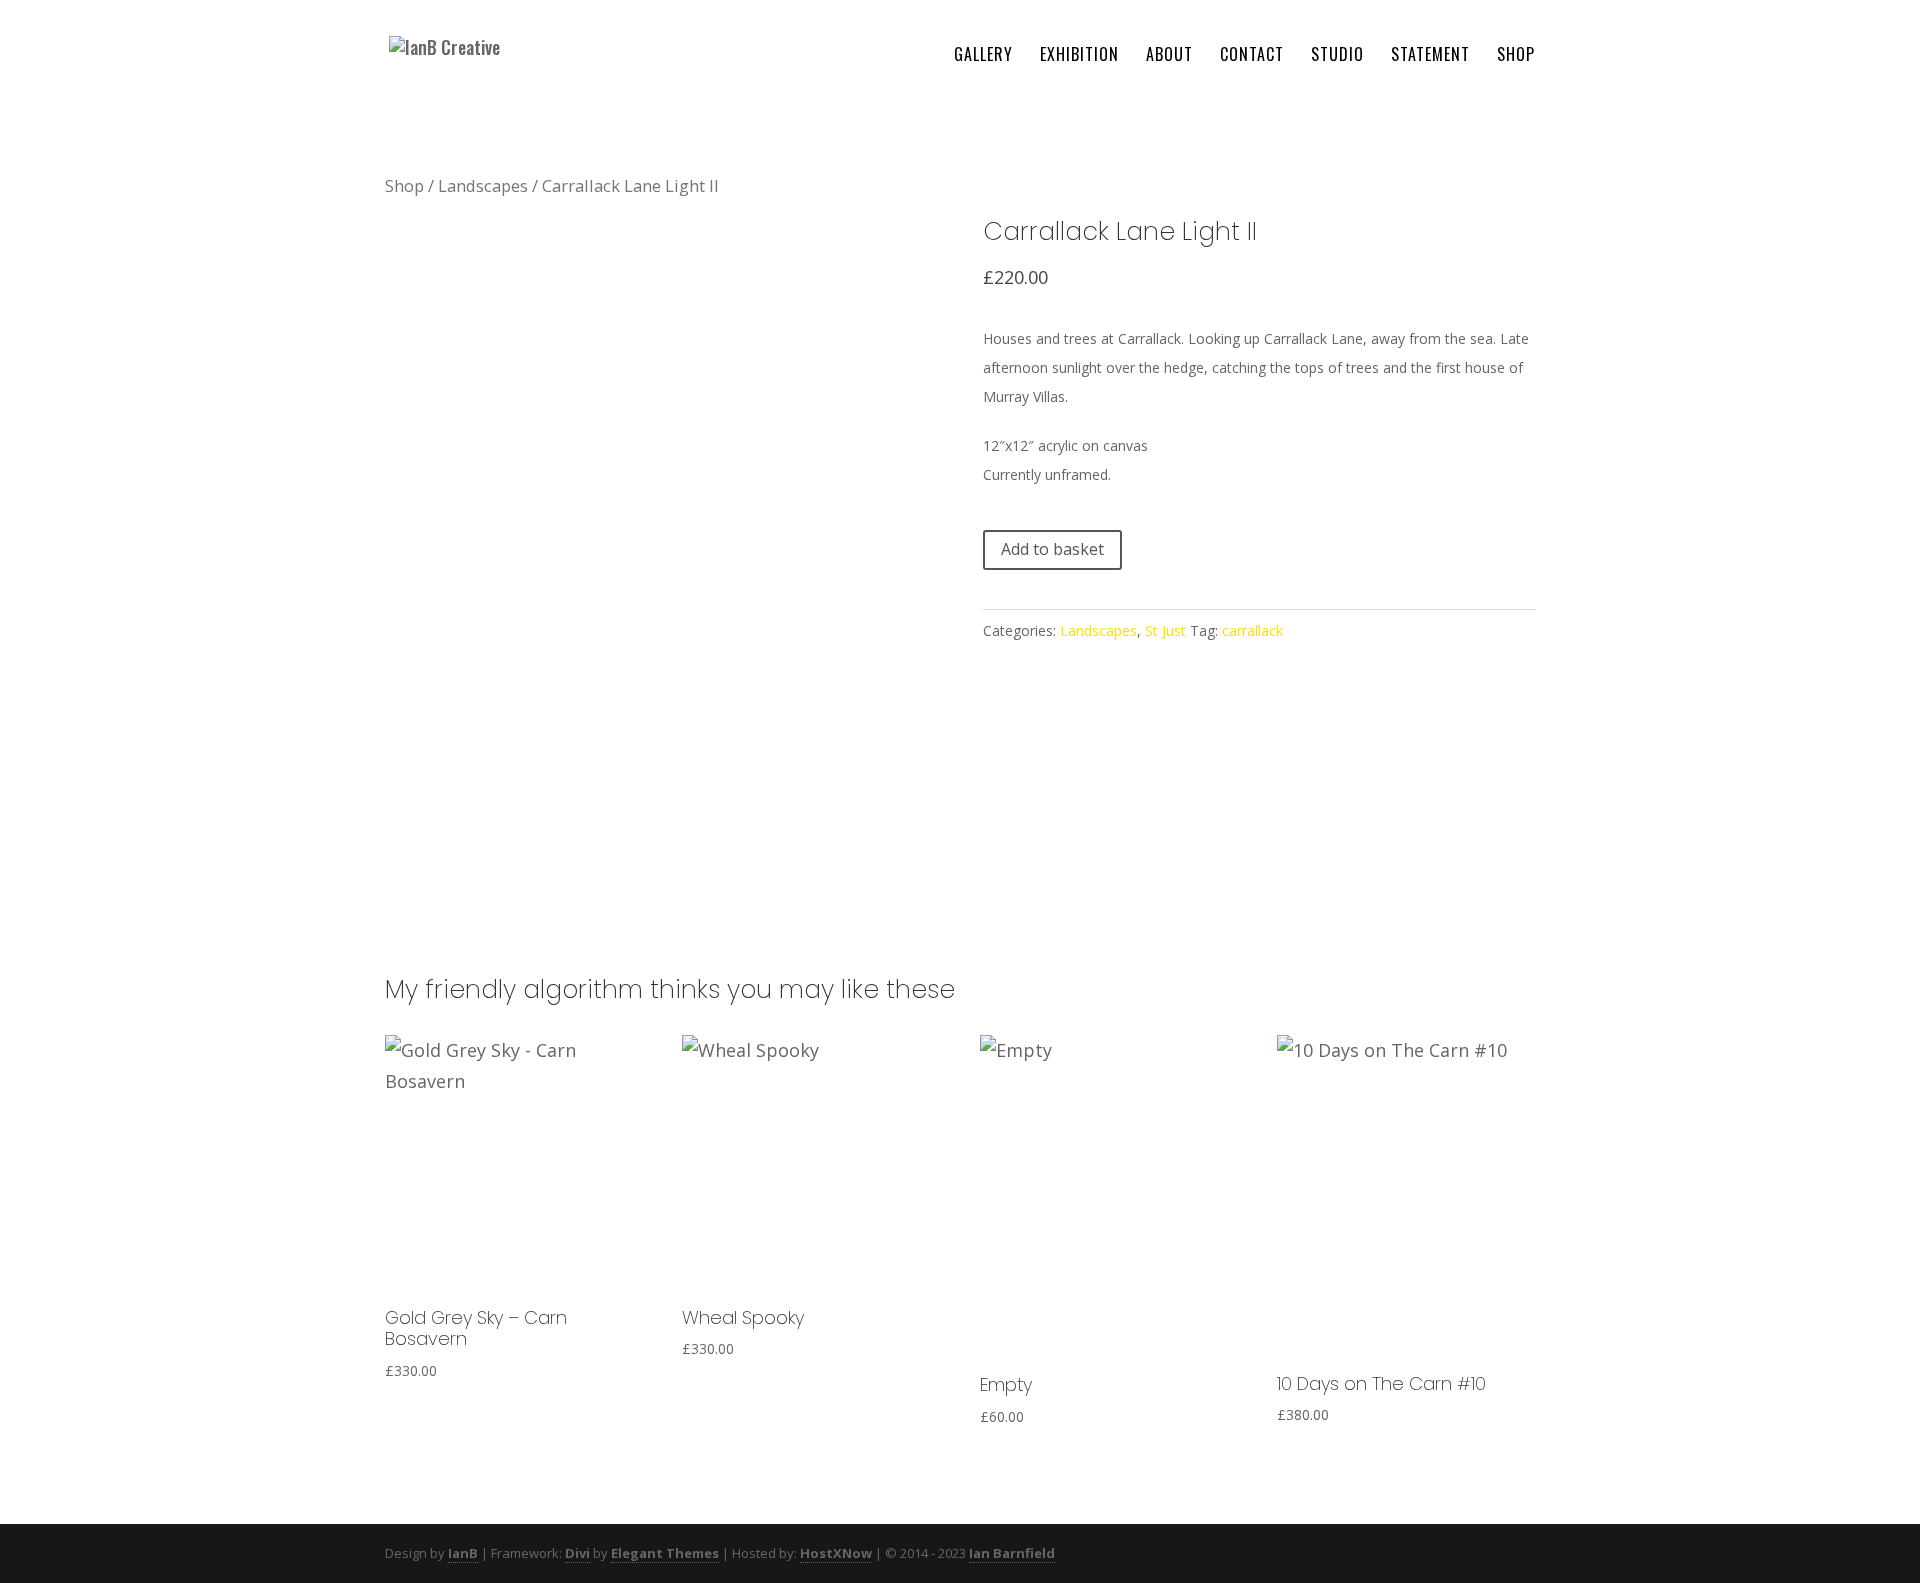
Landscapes (483, 185)
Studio (1337, 56)
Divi (577, 1553)
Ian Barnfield (1012, 1553)
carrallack (1252, 630)
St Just (1165, 630)
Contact (1252, 56)
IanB (463, 1553)
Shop (1516, 56)
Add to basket (1052, 549)
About (1169, 56)
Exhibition (1079, 56)
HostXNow (836, 1553)
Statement (1430, 56)
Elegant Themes (665, 1553)
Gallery (983, 56)
